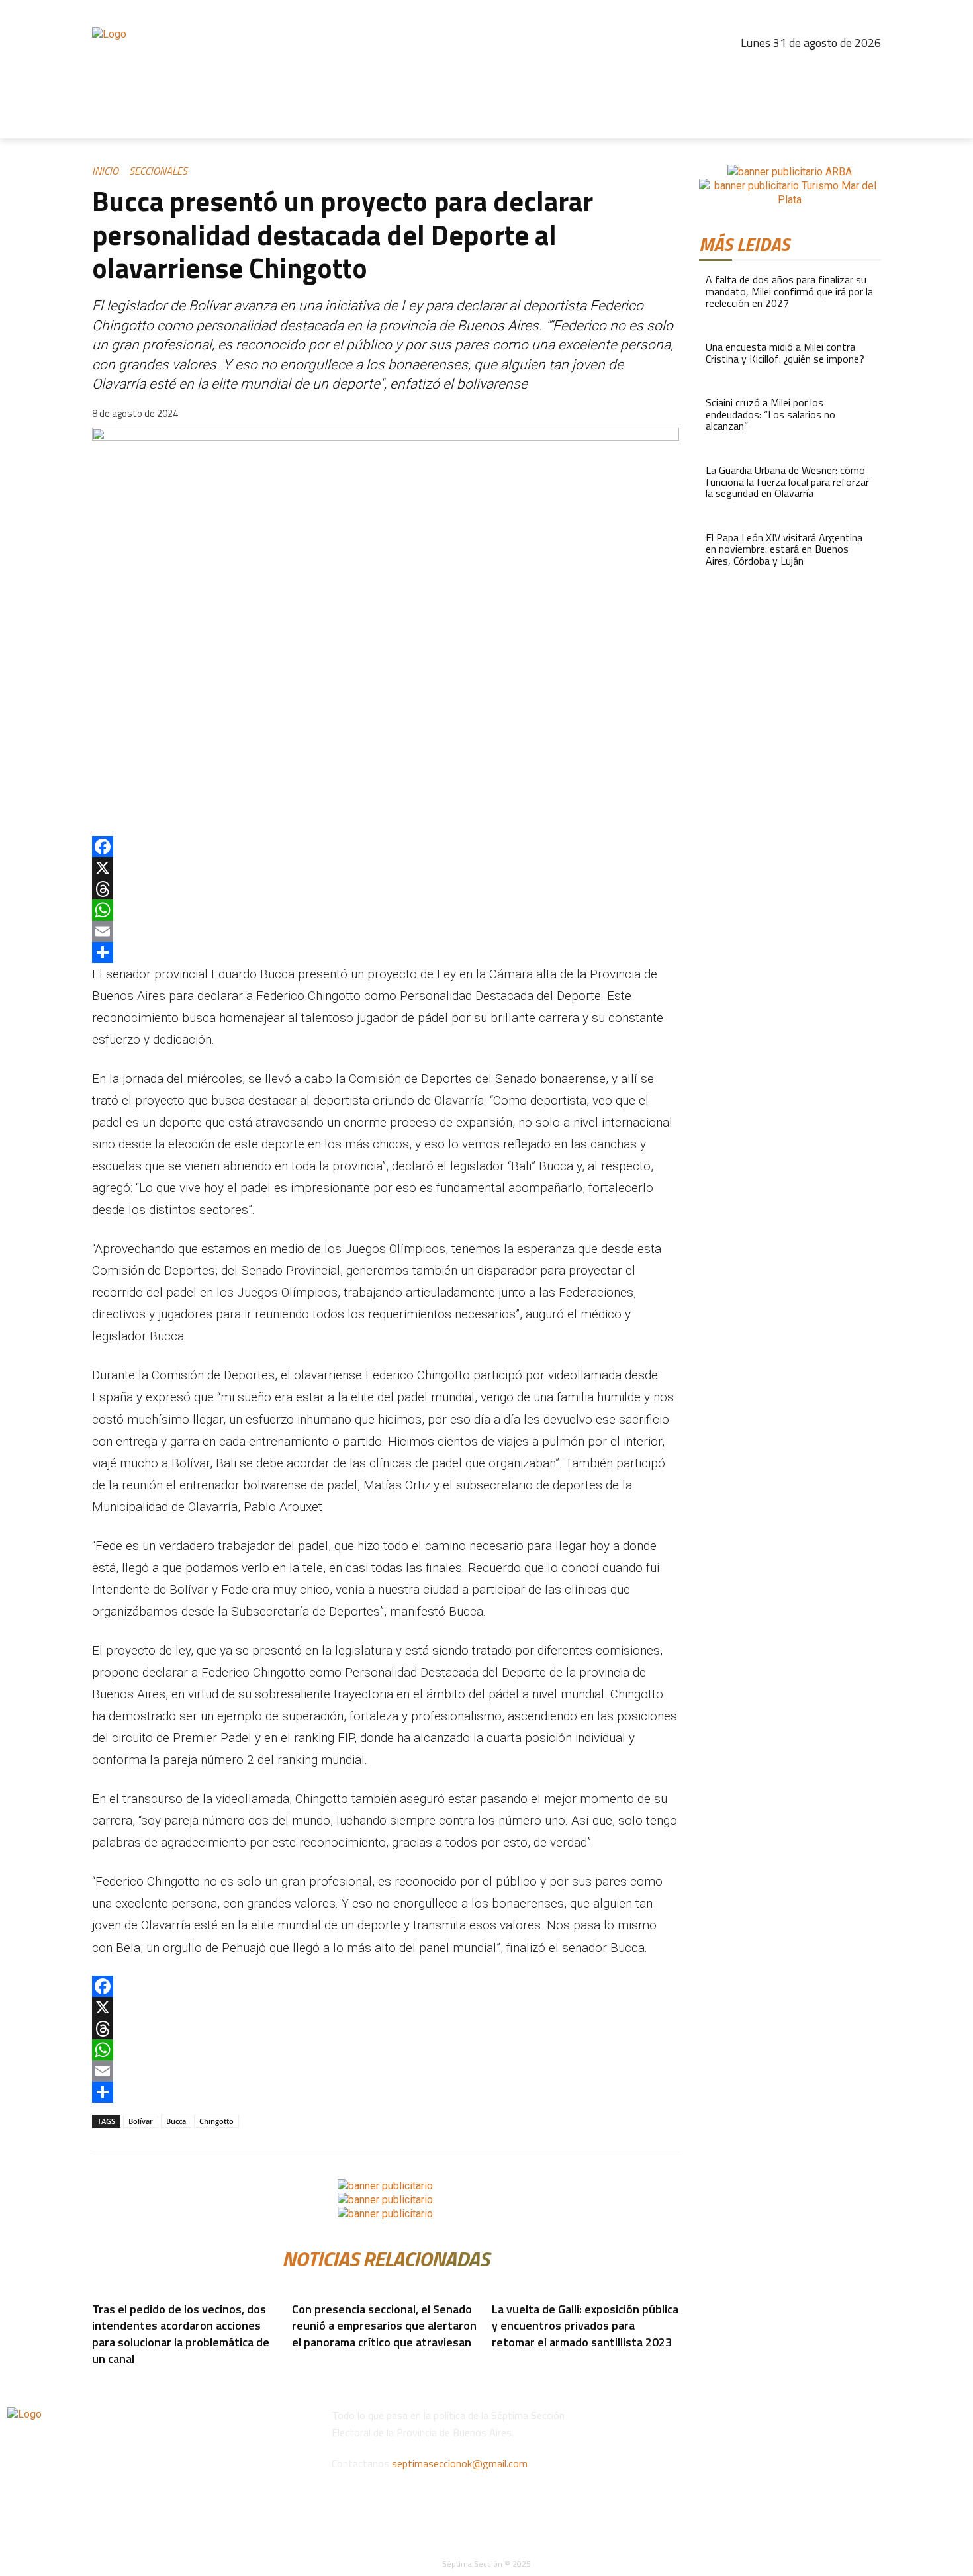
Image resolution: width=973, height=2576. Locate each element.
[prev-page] (289, 2362)
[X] (386, 868)
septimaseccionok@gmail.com (460, 2463)
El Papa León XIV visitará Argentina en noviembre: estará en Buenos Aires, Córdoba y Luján (784, 549)
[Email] (386, 931)
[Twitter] (840, 69)
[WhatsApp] (386, 910)
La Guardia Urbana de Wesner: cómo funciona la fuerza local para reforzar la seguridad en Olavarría (787, 482)
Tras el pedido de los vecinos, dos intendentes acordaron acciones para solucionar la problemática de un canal (181, 2334)
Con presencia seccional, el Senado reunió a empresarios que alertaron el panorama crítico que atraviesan (384, 2325)
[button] (865, 122)
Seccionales (158, 171)
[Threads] (811, 69)
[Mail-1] (868, 69)
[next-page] (297, 2362)
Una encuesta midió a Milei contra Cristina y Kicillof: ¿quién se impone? (785, 353)
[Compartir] (386, 952)
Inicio (105, 171)
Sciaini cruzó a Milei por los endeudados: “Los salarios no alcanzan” (770, 414)
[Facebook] (755, 69)
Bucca (176, 2121)
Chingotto (216, 2121)
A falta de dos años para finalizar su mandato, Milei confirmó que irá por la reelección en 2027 (789, 291)
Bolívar (141, 2121)
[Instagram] (783, 69)
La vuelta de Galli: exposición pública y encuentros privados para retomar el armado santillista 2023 (585, 2325)
